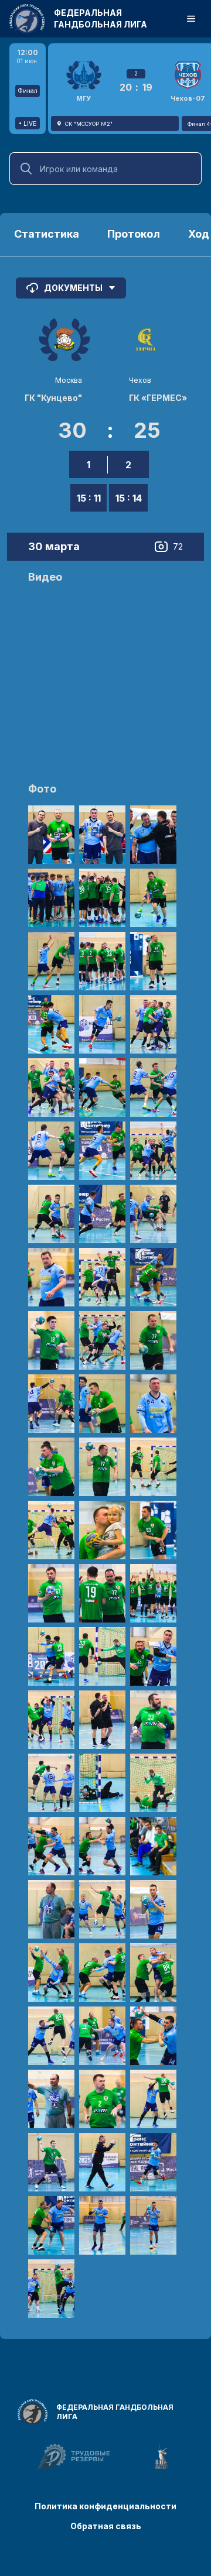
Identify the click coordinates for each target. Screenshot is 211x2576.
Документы (73, 288)
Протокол (134, 234)
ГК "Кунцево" (53, 398)
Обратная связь (106, 2526)
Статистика (47, 234)
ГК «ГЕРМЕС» (158, 398)
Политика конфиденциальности (105, 2506)
